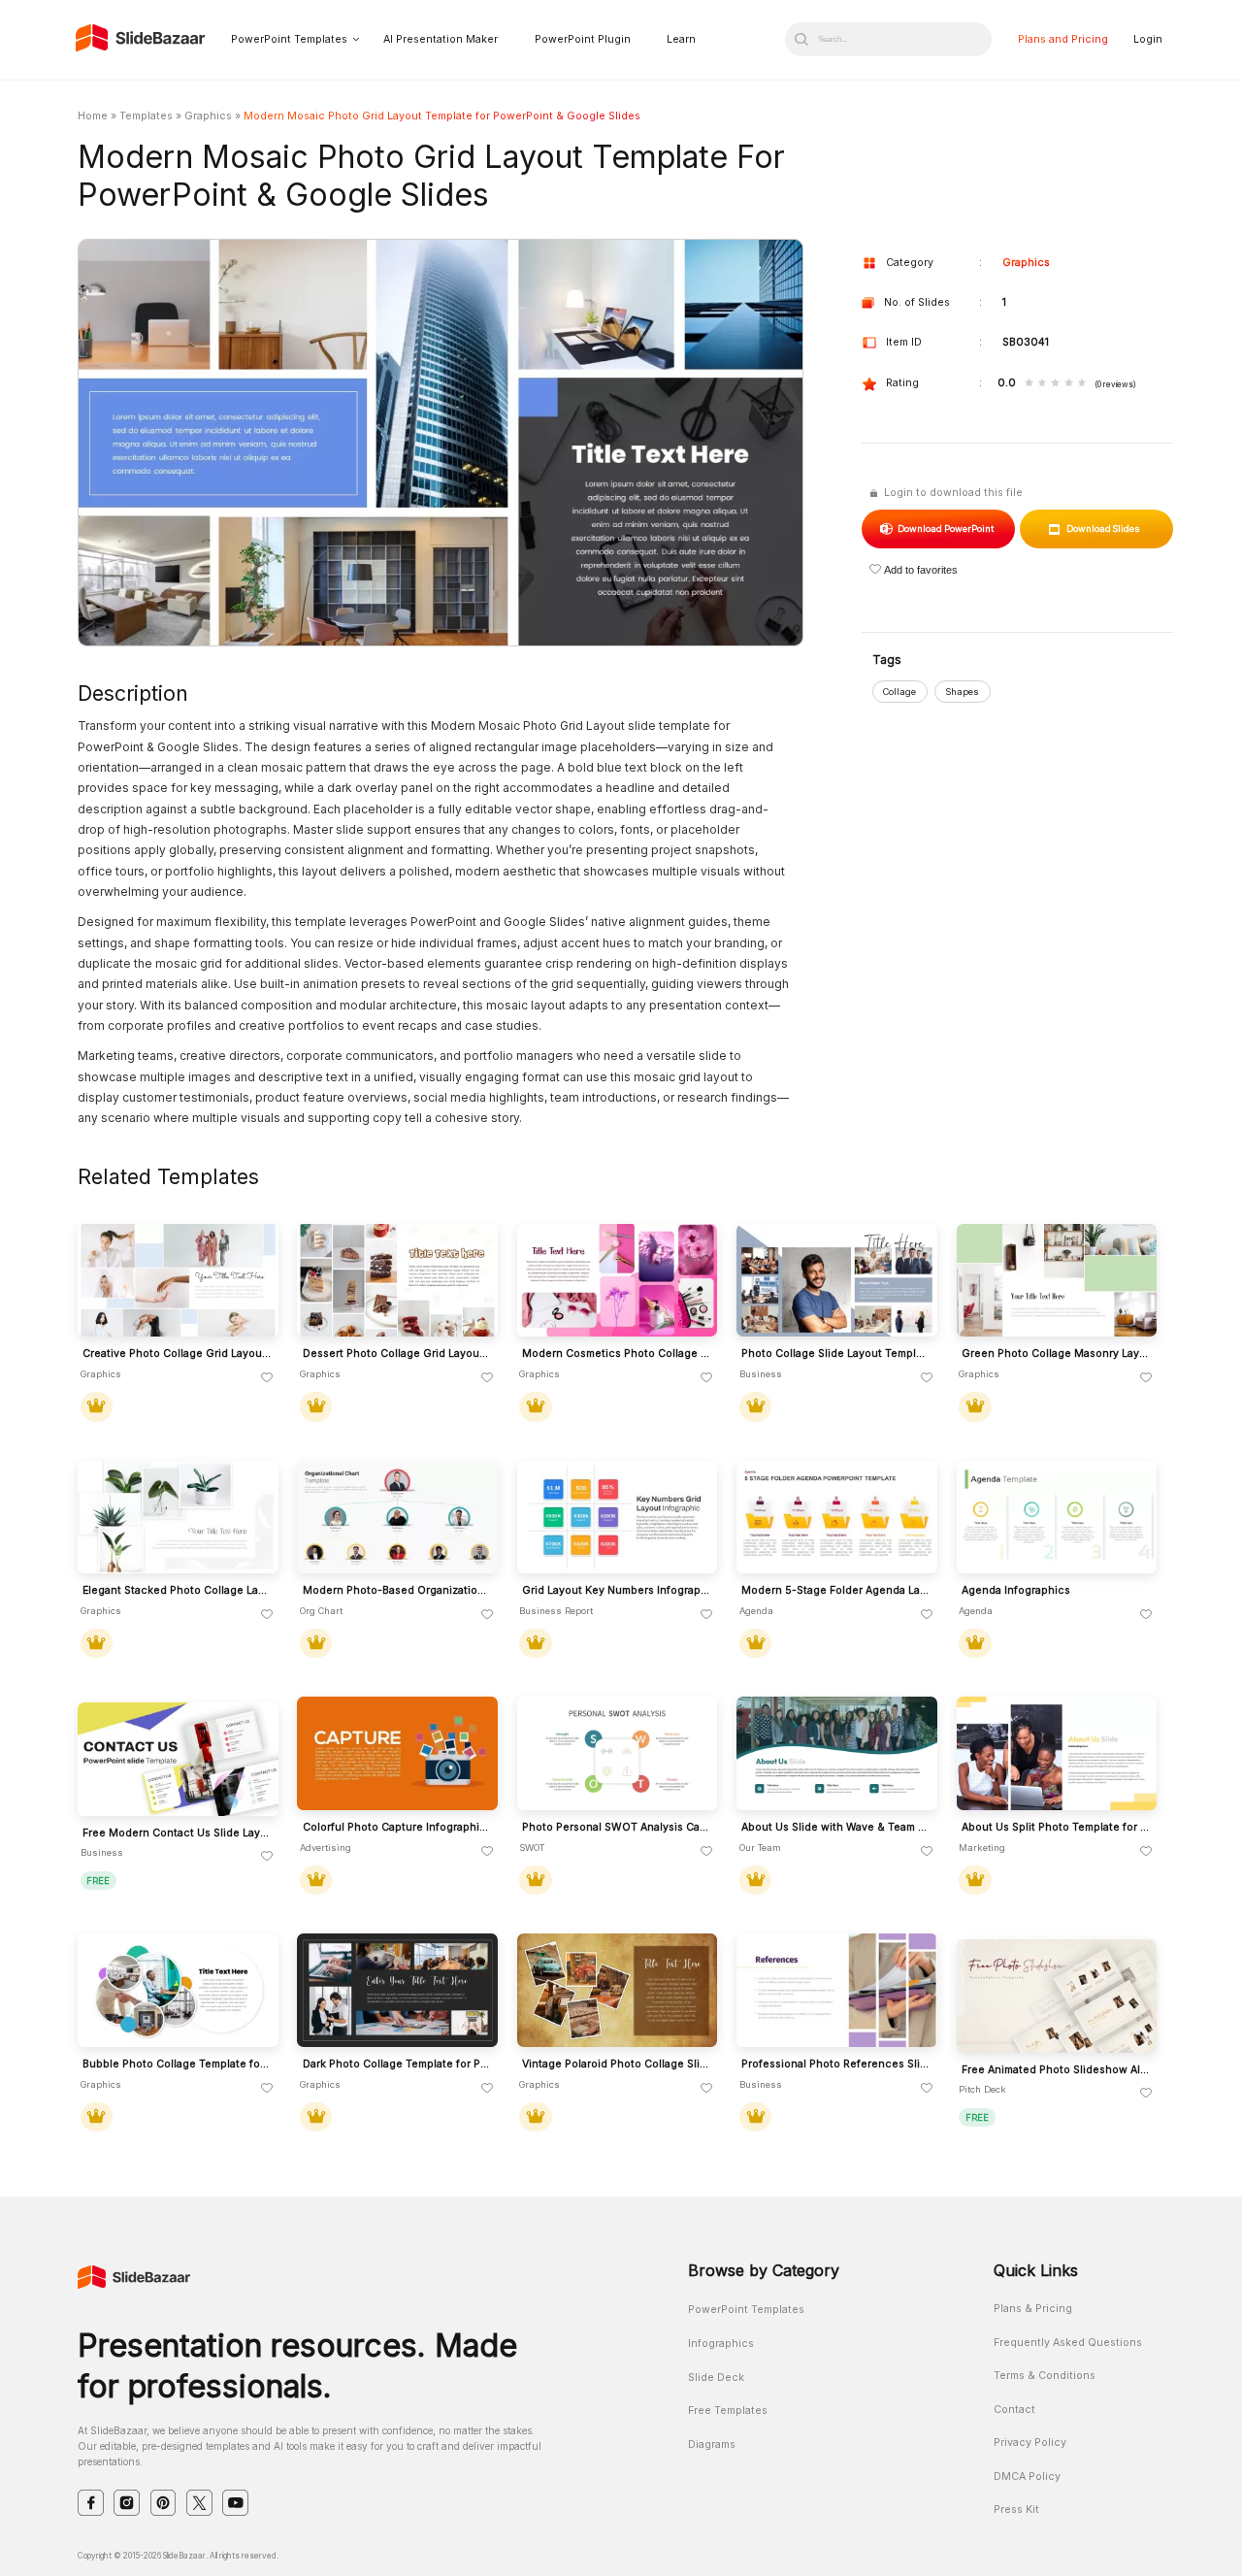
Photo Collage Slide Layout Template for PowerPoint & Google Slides (836, 1354)
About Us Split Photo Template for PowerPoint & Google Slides (1056, 1828)
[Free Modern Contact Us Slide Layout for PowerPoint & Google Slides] (178, 1759)
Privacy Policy (1030, 2443)
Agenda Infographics (1016, 1591)
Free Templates (728, 2411)
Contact (1014, 2410)
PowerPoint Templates (289, 39)
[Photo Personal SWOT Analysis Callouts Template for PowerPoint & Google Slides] (618, 1753)
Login (1148, 39)
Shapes (962, 692)
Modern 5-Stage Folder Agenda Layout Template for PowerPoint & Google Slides (836, 1591)
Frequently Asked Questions (1068, 2343)
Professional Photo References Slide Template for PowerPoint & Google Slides (836, 2064)
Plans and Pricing (1063, 39)
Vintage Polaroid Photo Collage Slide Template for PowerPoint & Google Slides (617, 2064)
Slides (1103, 528)
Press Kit (1016, 2510)
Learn (681, 39)
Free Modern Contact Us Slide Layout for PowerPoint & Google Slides (177, 1833)
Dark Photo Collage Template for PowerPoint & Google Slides (397, 2064)
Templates (146, 116)
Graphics (208, 116)
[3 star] (1055, 384)
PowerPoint (945, 528)
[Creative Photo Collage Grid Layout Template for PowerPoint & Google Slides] (178, 1281)
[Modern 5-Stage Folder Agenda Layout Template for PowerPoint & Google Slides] (837, 1518)
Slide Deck (716, 2378)
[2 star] (1043, 384)
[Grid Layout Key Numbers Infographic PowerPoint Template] (618, 1518)
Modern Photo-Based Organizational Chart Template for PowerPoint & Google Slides (397, 1591)
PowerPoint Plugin (583, 39)
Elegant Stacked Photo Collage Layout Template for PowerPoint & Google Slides (177, 1591)
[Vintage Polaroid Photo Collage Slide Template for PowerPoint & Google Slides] (618, 1990)
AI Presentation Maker (441, 39)
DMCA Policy (1027, 2477)
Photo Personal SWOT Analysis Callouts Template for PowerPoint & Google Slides (617, 1828)
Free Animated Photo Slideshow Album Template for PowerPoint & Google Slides (1056, 2070)
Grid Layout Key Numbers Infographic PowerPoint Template (617, 1591)
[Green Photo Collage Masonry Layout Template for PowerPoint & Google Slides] (1057, 1281)
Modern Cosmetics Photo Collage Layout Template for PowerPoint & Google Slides (617, 1354)
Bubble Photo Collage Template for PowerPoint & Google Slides (177, 2064)
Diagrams (712, 2444)
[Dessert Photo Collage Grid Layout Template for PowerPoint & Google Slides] (397, 1281)
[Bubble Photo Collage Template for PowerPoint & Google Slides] (178, 1990)
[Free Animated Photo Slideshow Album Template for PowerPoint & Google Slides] (1057, 1996)
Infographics (721, 2344)
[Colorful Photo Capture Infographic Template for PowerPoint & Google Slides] (397, 1753)
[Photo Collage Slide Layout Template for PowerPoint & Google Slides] (837, 1281)
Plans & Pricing (1033, 2309)
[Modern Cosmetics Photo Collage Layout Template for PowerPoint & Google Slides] (618, 1281)
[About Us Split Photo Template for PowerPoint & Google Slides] (1057, 1753)
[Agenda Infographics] (1057, 1518)
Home (93, 116)
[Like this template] (267, 1378)
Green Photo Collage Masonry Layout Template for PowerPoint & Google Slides (1056, 1354)
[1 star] (1029, 384)
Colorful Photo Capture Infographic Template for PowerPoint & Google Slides (397, 1828)
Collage (899, 692)
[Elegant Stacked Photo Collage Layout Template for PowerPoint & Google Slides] (178, 1518)
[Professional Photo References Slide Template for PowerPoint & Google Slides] (837, 1990)
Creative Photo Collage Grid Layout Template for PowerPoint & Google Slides (177, 1354)
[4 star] (1069, 384)
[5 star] (1082, 384)
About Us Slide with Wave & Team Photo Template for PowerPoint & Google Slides (836, 1828)
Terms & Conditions (1045, 2376)
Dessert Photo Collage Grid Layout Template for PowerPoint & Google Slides (397, 1354)
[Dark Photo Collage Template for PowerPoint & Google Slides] (397, 1990)
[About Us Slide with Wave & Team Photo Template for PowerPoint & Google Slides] (837, 1753)
